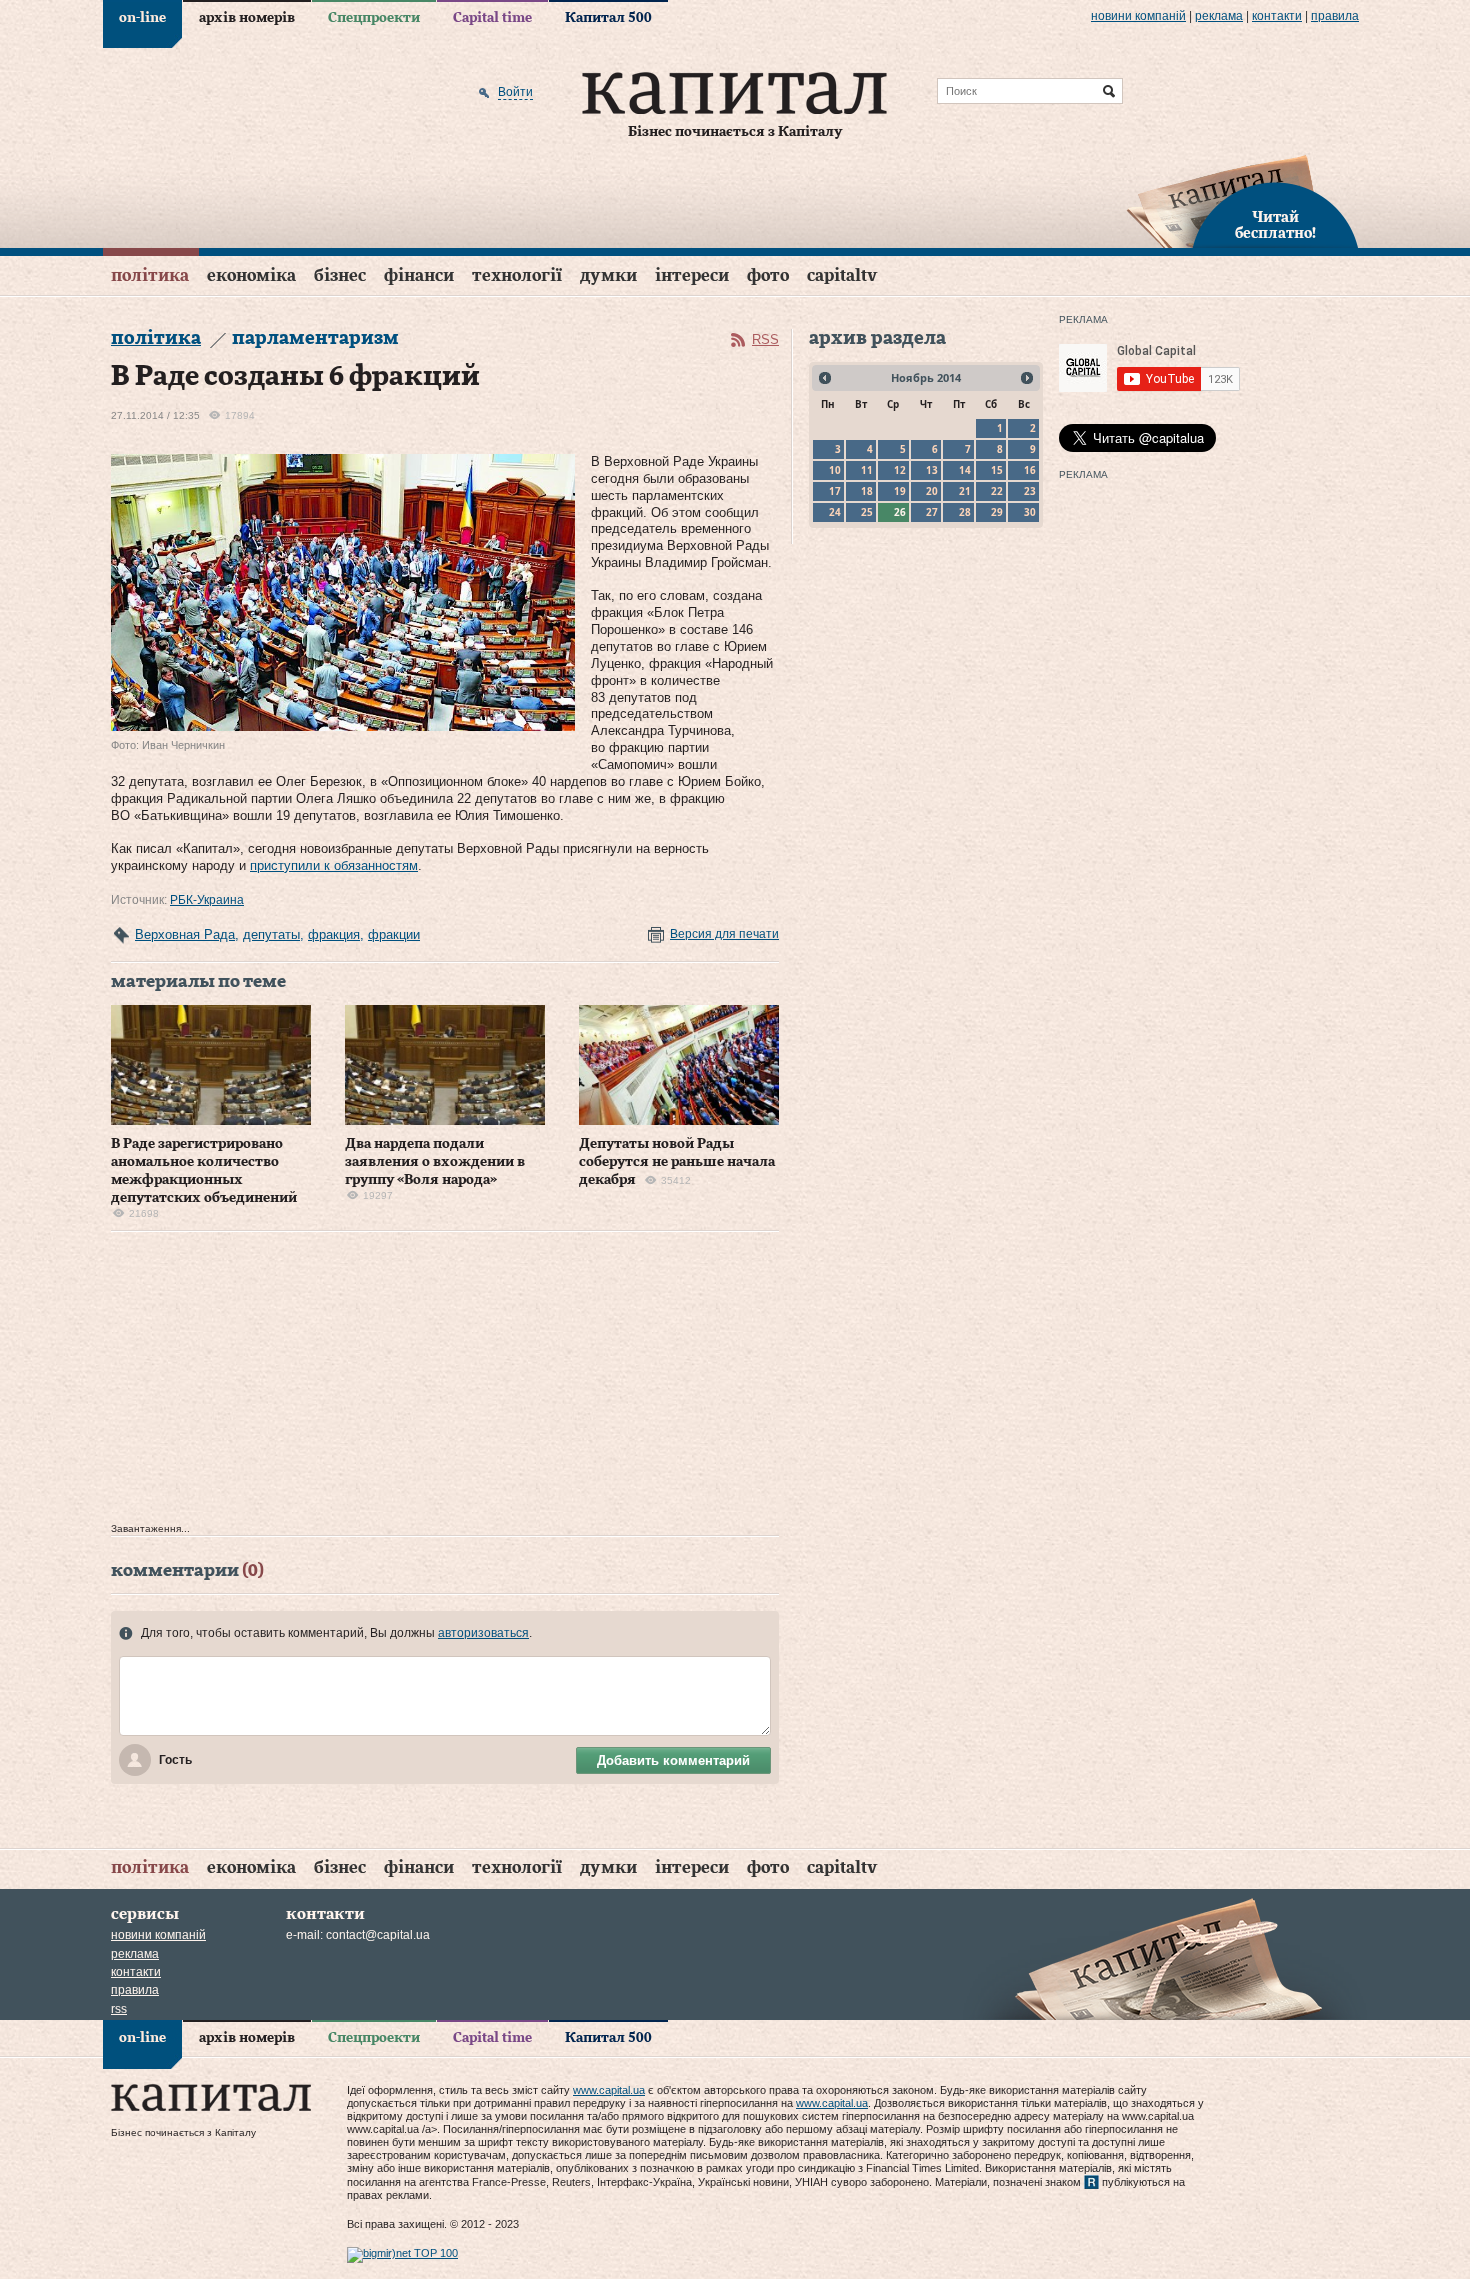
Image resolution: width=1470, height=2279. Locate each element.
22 (997, 491)
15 (997, 470)
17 (835, 491)
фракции (394, 934)
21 (965, 491)
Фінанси (419, 275)
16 (1030, 470)
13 (932, 470)
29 (997, 512)
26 (900, 512)
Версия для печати (724, 934)
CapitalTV (842, 275)
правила (1335, 16)
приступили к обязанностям (334, 865)
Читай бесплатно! (1275, 226)
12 (900, 470)
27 (932, 512)
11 (867, 470)
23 (1030, 491)
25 (867, 512)
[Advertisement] (445, 1382)
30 (1030, 512)
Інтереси (692, 275)
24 (835, 512)
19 (900, 491)
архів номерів (247, 18)
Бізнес (340, 275)
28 (965, 512)
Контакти (1277, 16)
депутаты (271, 934)
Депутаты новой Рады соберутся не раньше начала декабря (677, 1162)
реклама (1219, 16)
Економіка (251, 275)
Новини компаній (1138, 16)
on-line (142, 18)
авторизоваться (483, 1633)
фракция (334, 934)
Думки (608, 275)
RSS (765, 339)
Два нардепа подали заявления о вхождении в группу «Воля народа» (435, 1162)
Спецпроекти (374, 18)
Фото (768, 275)
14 (965, 470)
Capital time (492, 18)
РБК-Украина (207, 900)
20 (932, 491)
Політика (150, 275)
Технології (517, 275)
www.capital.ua (609, 2090)
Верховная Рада (185, 934)
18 (867, 491)
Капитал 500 (608, 18)
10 (835, 470)
